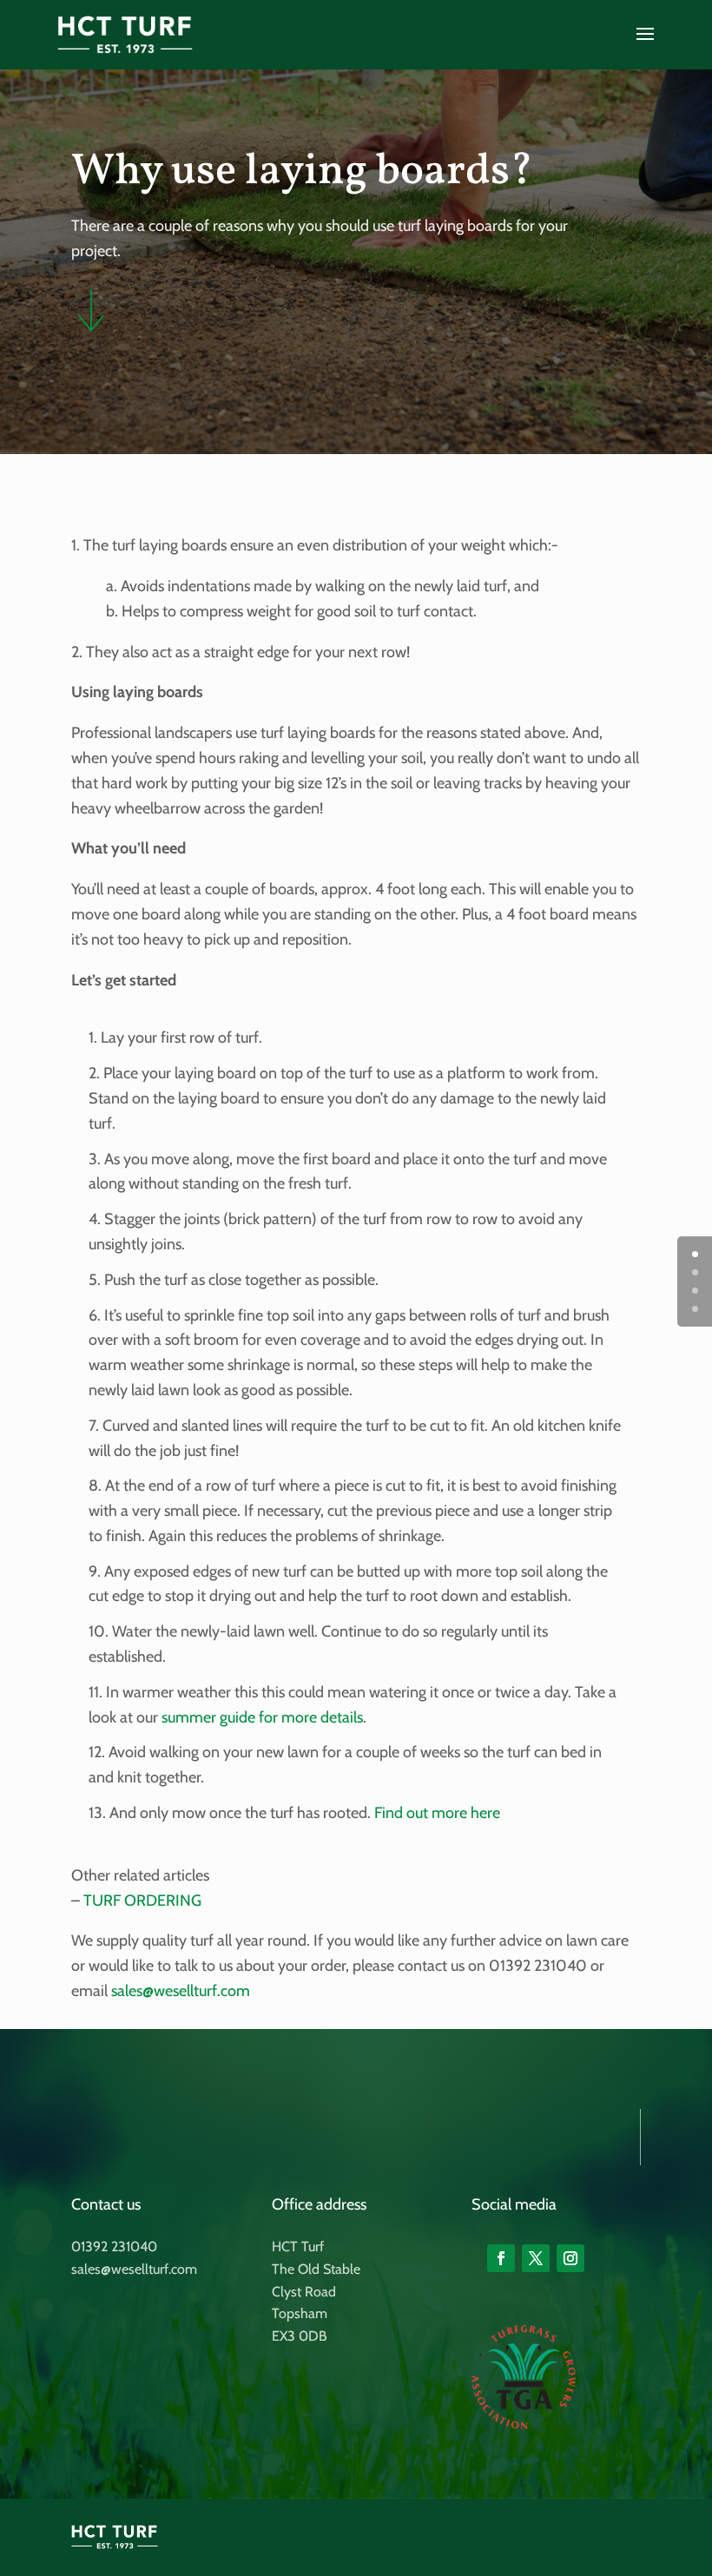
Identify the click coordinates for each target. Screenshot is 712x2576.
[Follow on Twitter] (536, 2258)
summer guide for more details (262, 1717)
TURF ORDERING (142, 1901)
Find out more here (437, 1813)
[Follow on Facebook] (501, 2258)
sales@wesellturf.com (181, 1991)
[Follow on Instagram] (570, 2258)
